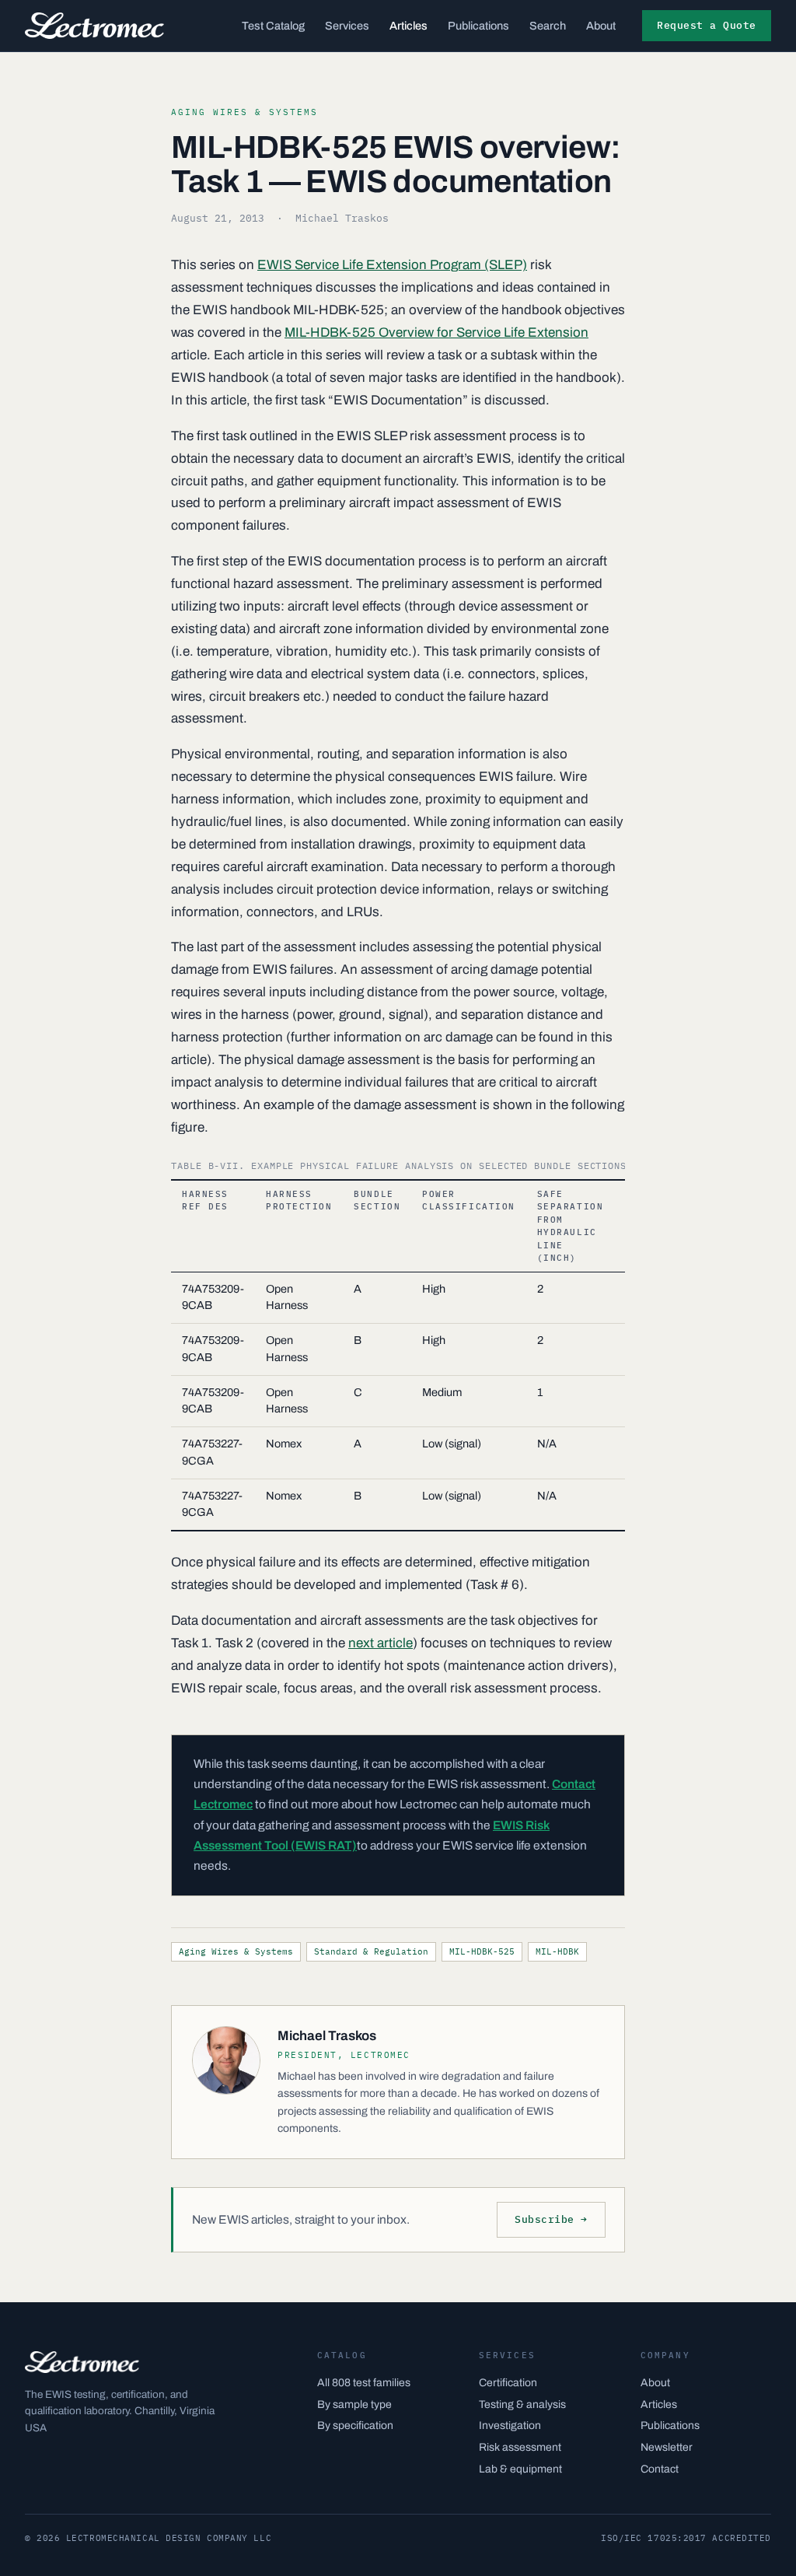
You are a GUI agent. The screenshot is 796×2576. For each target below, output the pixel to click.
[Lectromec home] (94, 26)
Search (548, 26)
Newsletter (667, 2447)
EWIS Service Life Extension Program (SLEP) (392, 265)
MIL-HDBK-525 (482, 1951)
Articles (408, 26)
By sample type (354, 2404)
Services (347, 26)
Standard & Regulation (371, 1951)
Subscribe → (551, 2219)
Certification (508, 2383)
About (601, 26)
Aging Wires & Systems (236, 1951)
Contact (660, 2469)
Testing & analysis (522, 2404)
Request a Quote (707, 25)
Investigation (510, 2425)
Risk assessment (520, 2447)
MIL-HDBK (557, 1951)
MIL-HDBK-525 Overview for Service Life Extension (436, 332)
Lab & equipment (520, 2469)
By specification (355, 2425)
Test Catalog (273, 26)
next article (381, 1643)
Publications (478, 26)
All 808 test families (364, 2383)
